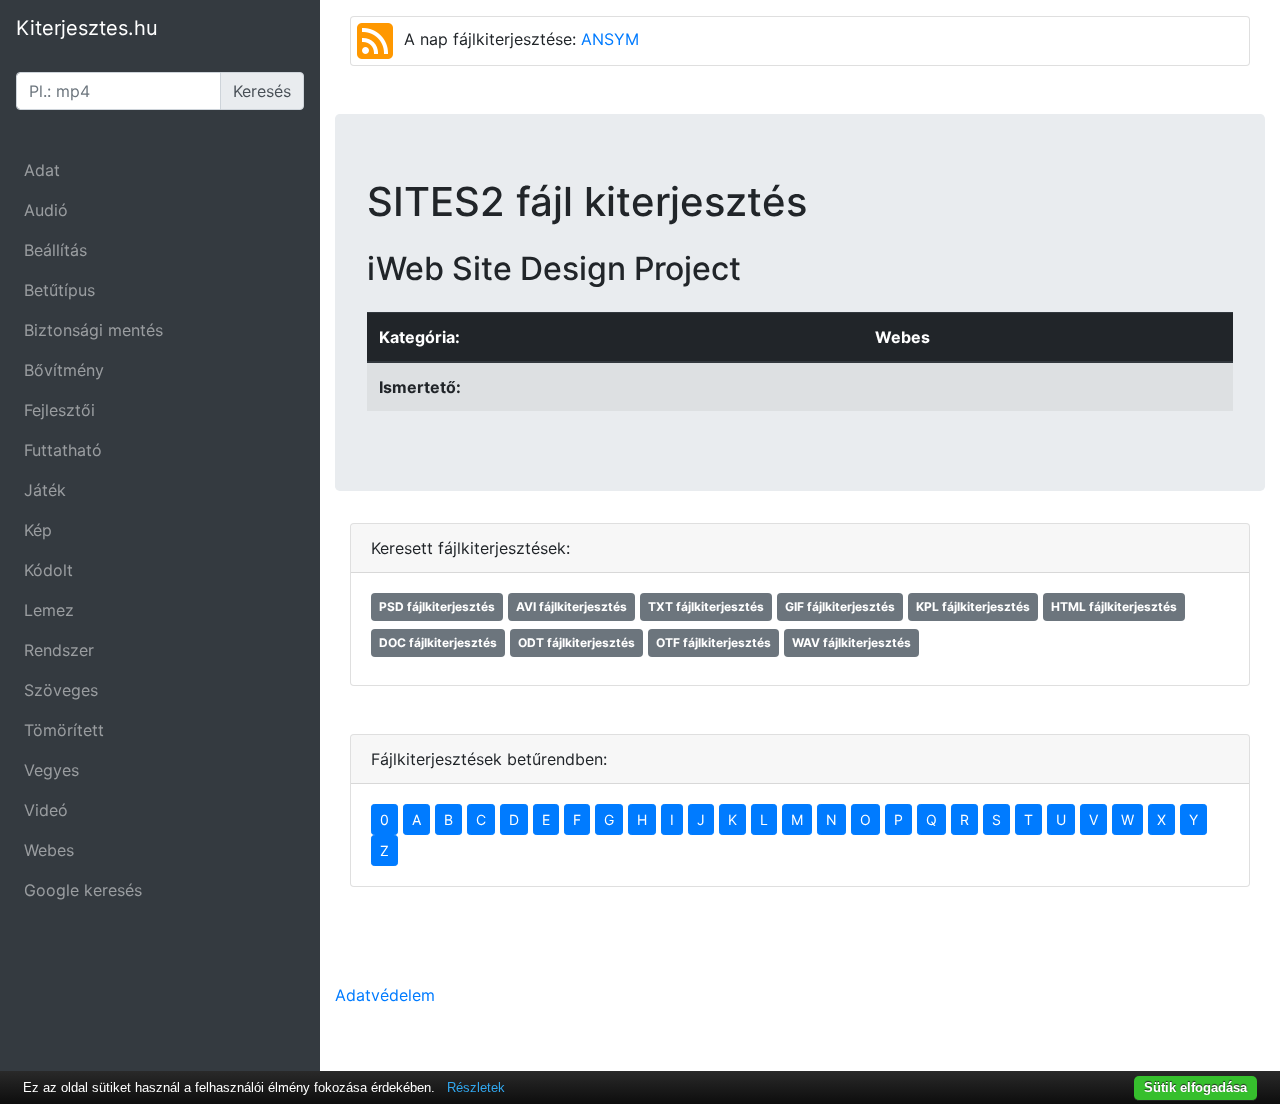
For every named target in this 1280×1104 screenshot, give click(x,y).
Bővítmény (64, 370)
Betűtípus (59, 290)
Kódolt (48, 570)
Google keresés (83, 890)
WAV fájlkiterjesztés (851, 642)
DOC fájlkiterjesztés (438, 642)
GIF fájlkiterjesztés (840, 606)
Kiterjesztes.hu (87, 28)
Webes (49, 850)
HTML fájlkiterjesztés (1114, 606)
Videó (46, 810)
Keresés (262, 91)
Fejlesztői (59, 410)
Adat (42, 170)
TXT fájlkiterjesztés (706, 606)
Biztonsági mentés (93, 330)
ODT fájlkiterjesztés (576, 642)
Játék (45, 490)
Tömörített (64, 730)
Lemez (49, 610)
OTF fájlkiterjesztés (713, 642)
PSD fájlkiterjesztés (437, 606)
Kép (38, 530)
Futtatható (63, 450)
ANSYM (610, 39)
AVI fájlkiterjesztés (571, 606)
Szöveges (61, 690)
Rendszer (59, 650)
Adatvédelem (385, 995)
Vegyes (51, 770)
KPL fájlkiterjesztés (973, 606)
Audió (46, 210)
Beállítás (55, 250)
